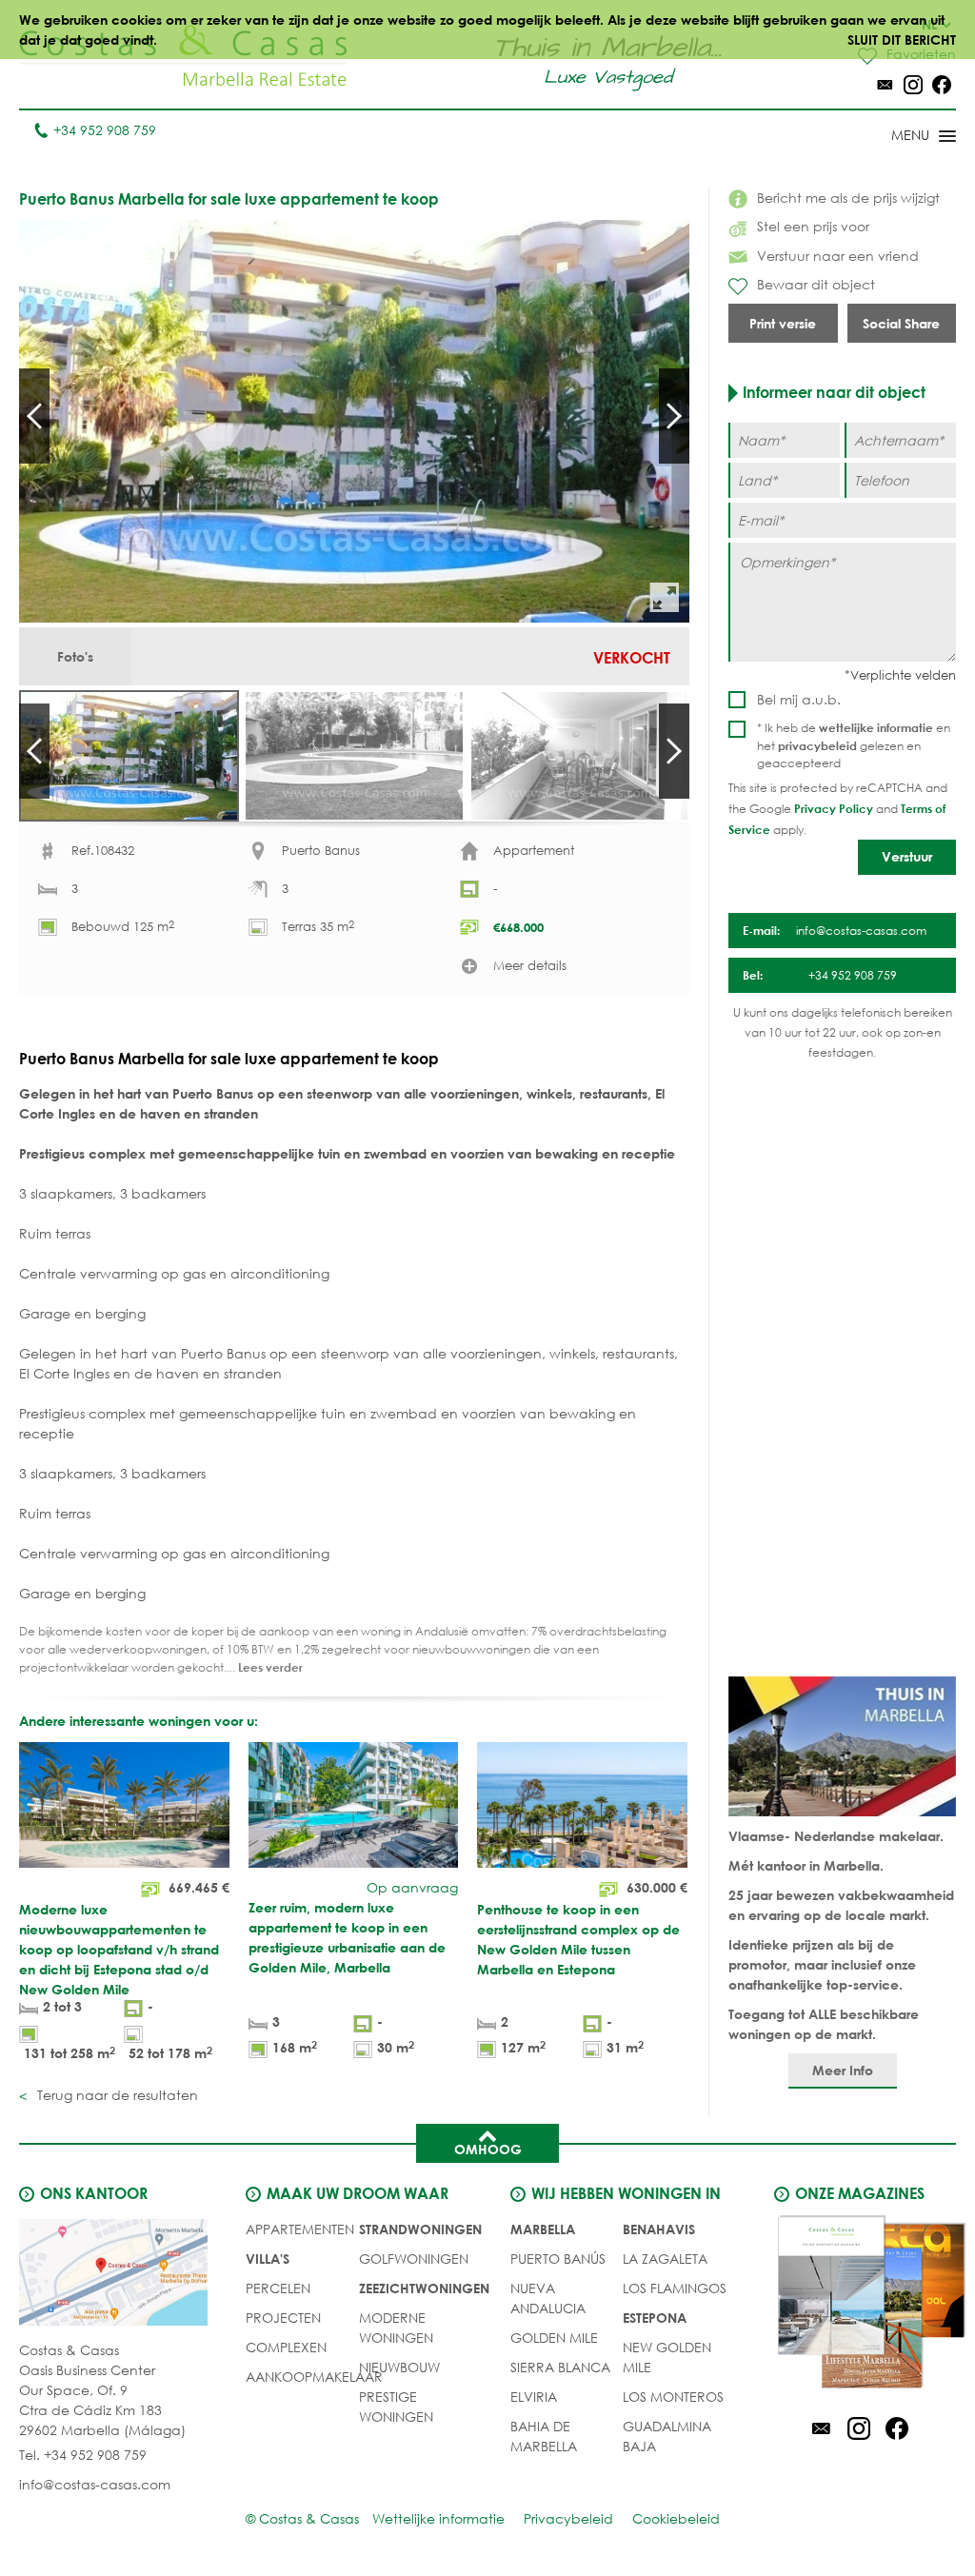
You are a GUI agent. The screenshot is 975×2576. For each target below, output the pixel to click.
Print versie (783, 323)
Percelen (278, 2288)
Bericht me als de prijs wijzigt (848, 198)
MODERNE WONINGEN (396, 2328)
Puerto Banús (558, 2259)
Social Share (901, 323)
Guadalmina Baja (667, 2436)
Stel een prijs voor (813, 226)
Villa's (268, 2259)
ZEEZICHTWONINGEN (424, 2288)
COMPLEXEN (286, 2347)
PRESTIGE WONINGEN (396, 2407)
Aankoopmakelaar (314, 2377)
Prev (34, 416)
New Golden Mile (667, 2357)
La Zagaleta (665, 2259)
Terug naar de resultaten (116, 2095)
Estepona (655, 2318)
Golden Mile (554, 2338)
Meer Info (843, 2070)
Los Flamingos (675, 2288)
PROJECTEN (283, 2318)
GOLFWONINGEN (414, 2259)
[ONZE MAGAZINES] (858, 2305)
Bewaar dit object (816, 284)
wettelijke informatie (876, 727)
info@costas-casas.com (95, 2484)
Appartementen (300, 2229)
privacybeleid (817, 745)
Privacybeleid (568, 2518)
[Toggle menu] (899, 137)
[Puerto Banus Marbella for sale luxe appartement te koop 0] (354, 421)
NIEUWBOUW (399, 2367)
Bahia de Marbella (544, 2436)
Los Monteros (673, 2397)
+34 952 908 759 (105, 130)
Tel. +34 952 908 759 (83, 2455)
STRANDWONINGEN (420, 2229)
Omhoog (488, 2149)
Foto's (75, 656)
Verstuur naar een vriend (838, 256)
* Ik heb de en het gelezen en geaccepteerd (854, 745)
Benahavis (659, 2229)
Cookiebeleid (676, 2518)
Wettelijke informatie (438, 2518)
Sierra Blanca (560, 2367)
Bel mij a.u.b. (799, 699)
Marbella (543, 2229)
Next (674, 416)
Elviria (534, 2397)
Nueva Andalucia (548, 2298)
